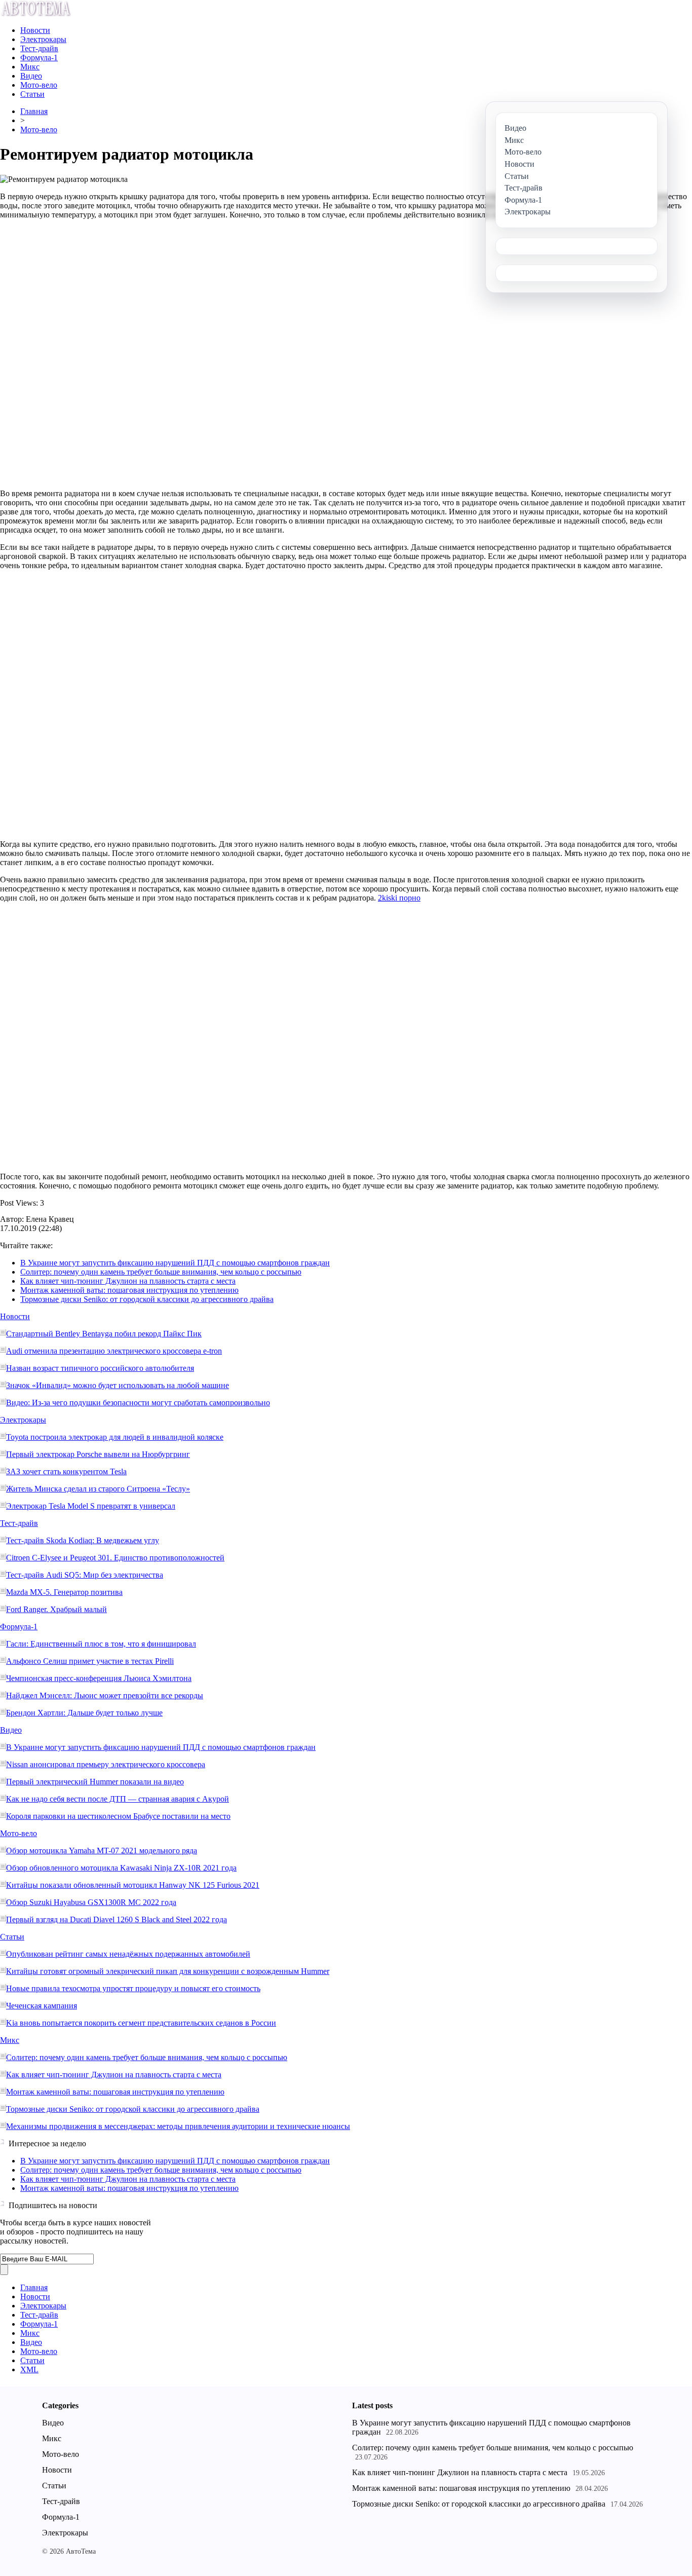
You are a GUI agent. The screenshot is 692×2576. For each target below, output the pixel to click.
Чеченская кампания (42, 2006)
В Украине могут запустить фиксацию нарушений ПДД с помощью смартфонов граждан (175, 1263)
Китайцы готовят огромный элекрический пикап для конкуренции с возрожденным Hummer (168, 1971)
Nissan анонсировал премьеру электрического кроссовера (106, 1764)
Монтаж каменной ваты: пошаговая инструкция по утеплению (129, 1290)
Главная (34, 111)
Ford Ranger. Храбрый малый (56, 1609)
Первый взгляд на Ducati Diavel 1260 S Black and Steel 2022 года (117, 1919)
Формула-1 (39, 58)
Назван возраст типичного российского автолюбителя (100, 1368)
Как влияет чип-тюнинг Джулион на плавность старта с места (128, 1281)
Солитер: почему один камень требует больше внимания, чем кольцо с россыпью (161, 1272)
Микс (30, 67)
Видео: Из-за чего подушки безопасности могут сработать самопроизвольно (138, 1403)
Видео (31, 76)
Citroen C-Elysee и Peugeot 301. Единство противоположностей (115, 1558)
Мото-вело (39, 85)
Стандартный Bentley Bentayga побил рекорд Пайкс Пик (104, 1334)
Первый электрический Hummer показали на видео (95, 1782)
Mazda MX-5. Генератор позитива (64, 1592)
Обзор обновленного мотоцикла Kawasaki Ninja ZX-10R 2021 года (121, 1868)
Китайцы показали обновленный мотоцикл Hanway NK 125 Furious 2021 (133, 1885)
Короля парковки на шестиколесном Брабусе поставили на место (118, 1816)
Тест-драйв (39, 48)
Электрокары (43, 39)
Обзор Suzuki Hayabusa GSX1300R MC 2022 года (91, 1902)
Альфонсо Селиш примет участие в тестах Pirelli (90, 1661)
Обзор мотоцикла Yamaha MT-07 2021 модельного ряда (102, 1851)
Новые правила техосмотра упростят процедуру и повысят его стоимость (133, 1988)
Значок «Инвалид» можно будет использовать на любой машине (118, 1385)
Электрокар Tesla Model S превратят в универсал (91, 1506)
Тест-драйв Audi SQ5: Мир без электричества (85, 1575)
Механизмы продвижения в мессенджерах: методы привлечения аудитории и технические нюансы (178, 2126)
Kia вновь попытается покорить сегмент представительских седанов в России (141, 2023)
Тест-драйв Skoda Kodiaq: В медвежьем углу (83, 1540)
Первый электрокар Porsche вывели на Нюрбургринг (98, 1454)
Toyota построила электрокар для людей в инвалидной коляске (115, 1437)
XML (29, 2369)
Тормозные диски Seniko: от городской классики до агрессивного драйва (147, 1299)
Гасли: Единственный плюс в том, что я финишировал (101, 1644)
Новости (35, 30)
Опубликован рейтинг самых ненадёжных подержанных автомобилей (128, 1954)
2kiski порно (399, 898)
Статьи (32, 94)
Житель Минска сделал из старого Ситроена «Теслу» (98, 1489)
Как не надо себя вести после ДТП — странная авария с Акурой (118, 1799)
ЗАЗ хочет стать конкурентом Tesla (66, 1471)
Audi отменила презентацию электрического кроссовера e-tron (114, 1351)
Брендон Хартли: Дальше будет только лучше (84, 1713)
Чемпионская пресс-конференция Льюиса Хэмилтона (99, 1678)
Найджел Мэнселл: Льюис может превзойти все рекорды (105, 1695)
